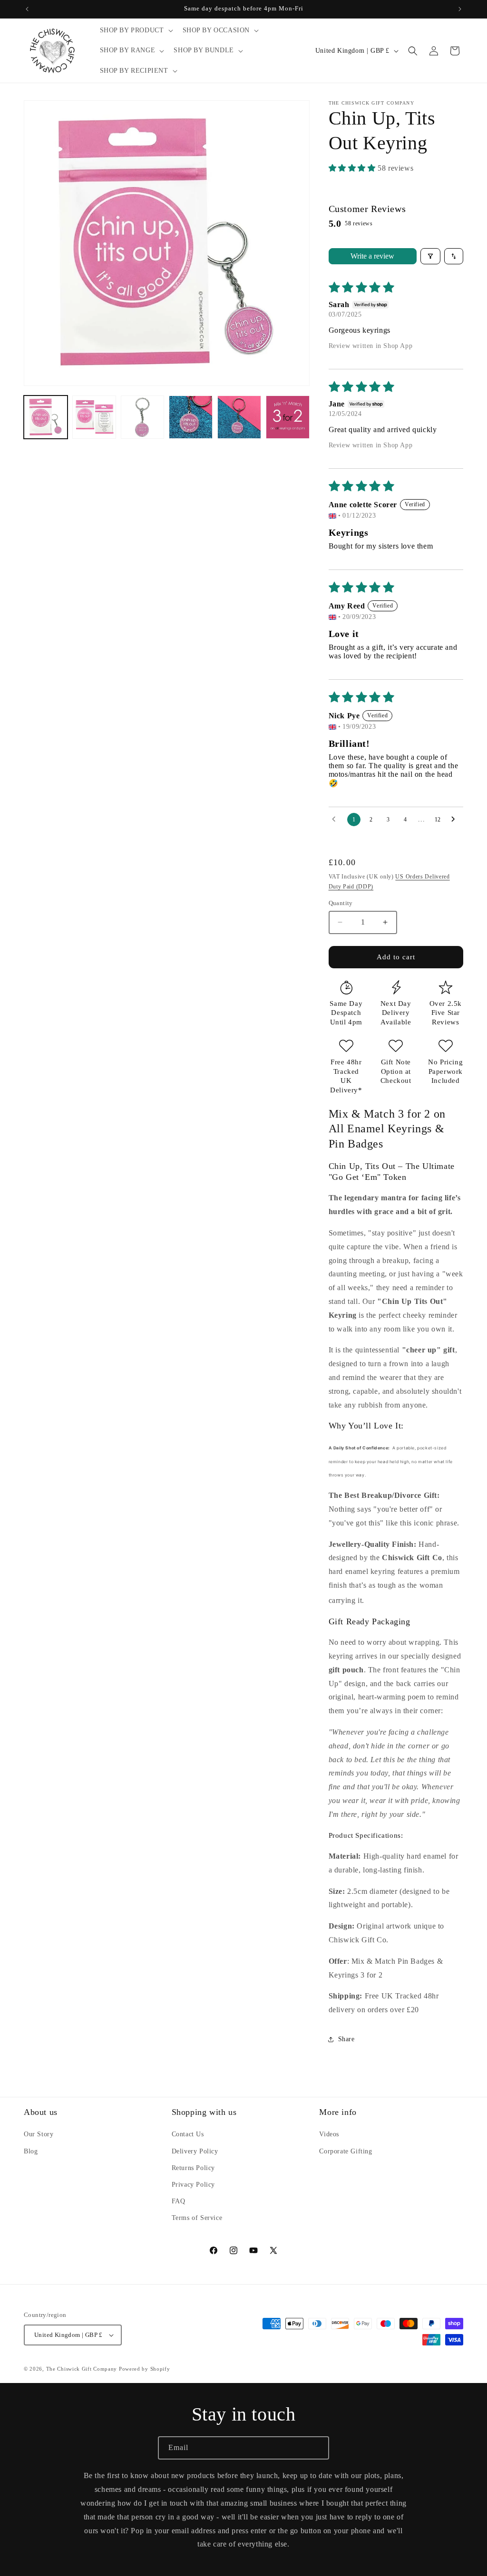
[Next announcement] (460, 9)
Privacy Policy (193, 2185)
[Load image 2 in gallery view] (94, 417)
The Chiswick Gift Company (82, 2369)
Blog (31, 2151)
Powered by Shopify (145, 2369)
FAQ (179, 2201)
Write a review (372, 256)
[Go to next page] (456, 820)
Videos (329, 2134)
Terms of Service (197, 2218)
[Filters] (430, 256)
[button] (136, 30)
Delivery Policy (195, 2151)
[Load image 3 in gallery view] (143, 417)
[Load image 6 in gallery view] (288, 417)
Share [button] (346, 2039)
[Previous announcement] (27, 9)
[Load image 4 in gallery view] (191, 417)
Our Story (39, 2134)
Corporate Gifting (346, 2151)
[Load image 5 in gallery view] (239, 417)
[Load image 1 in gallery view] (46, 417)
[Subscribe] (318, 2448)
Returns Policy (193, 2168)
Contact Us (188, 2134)
